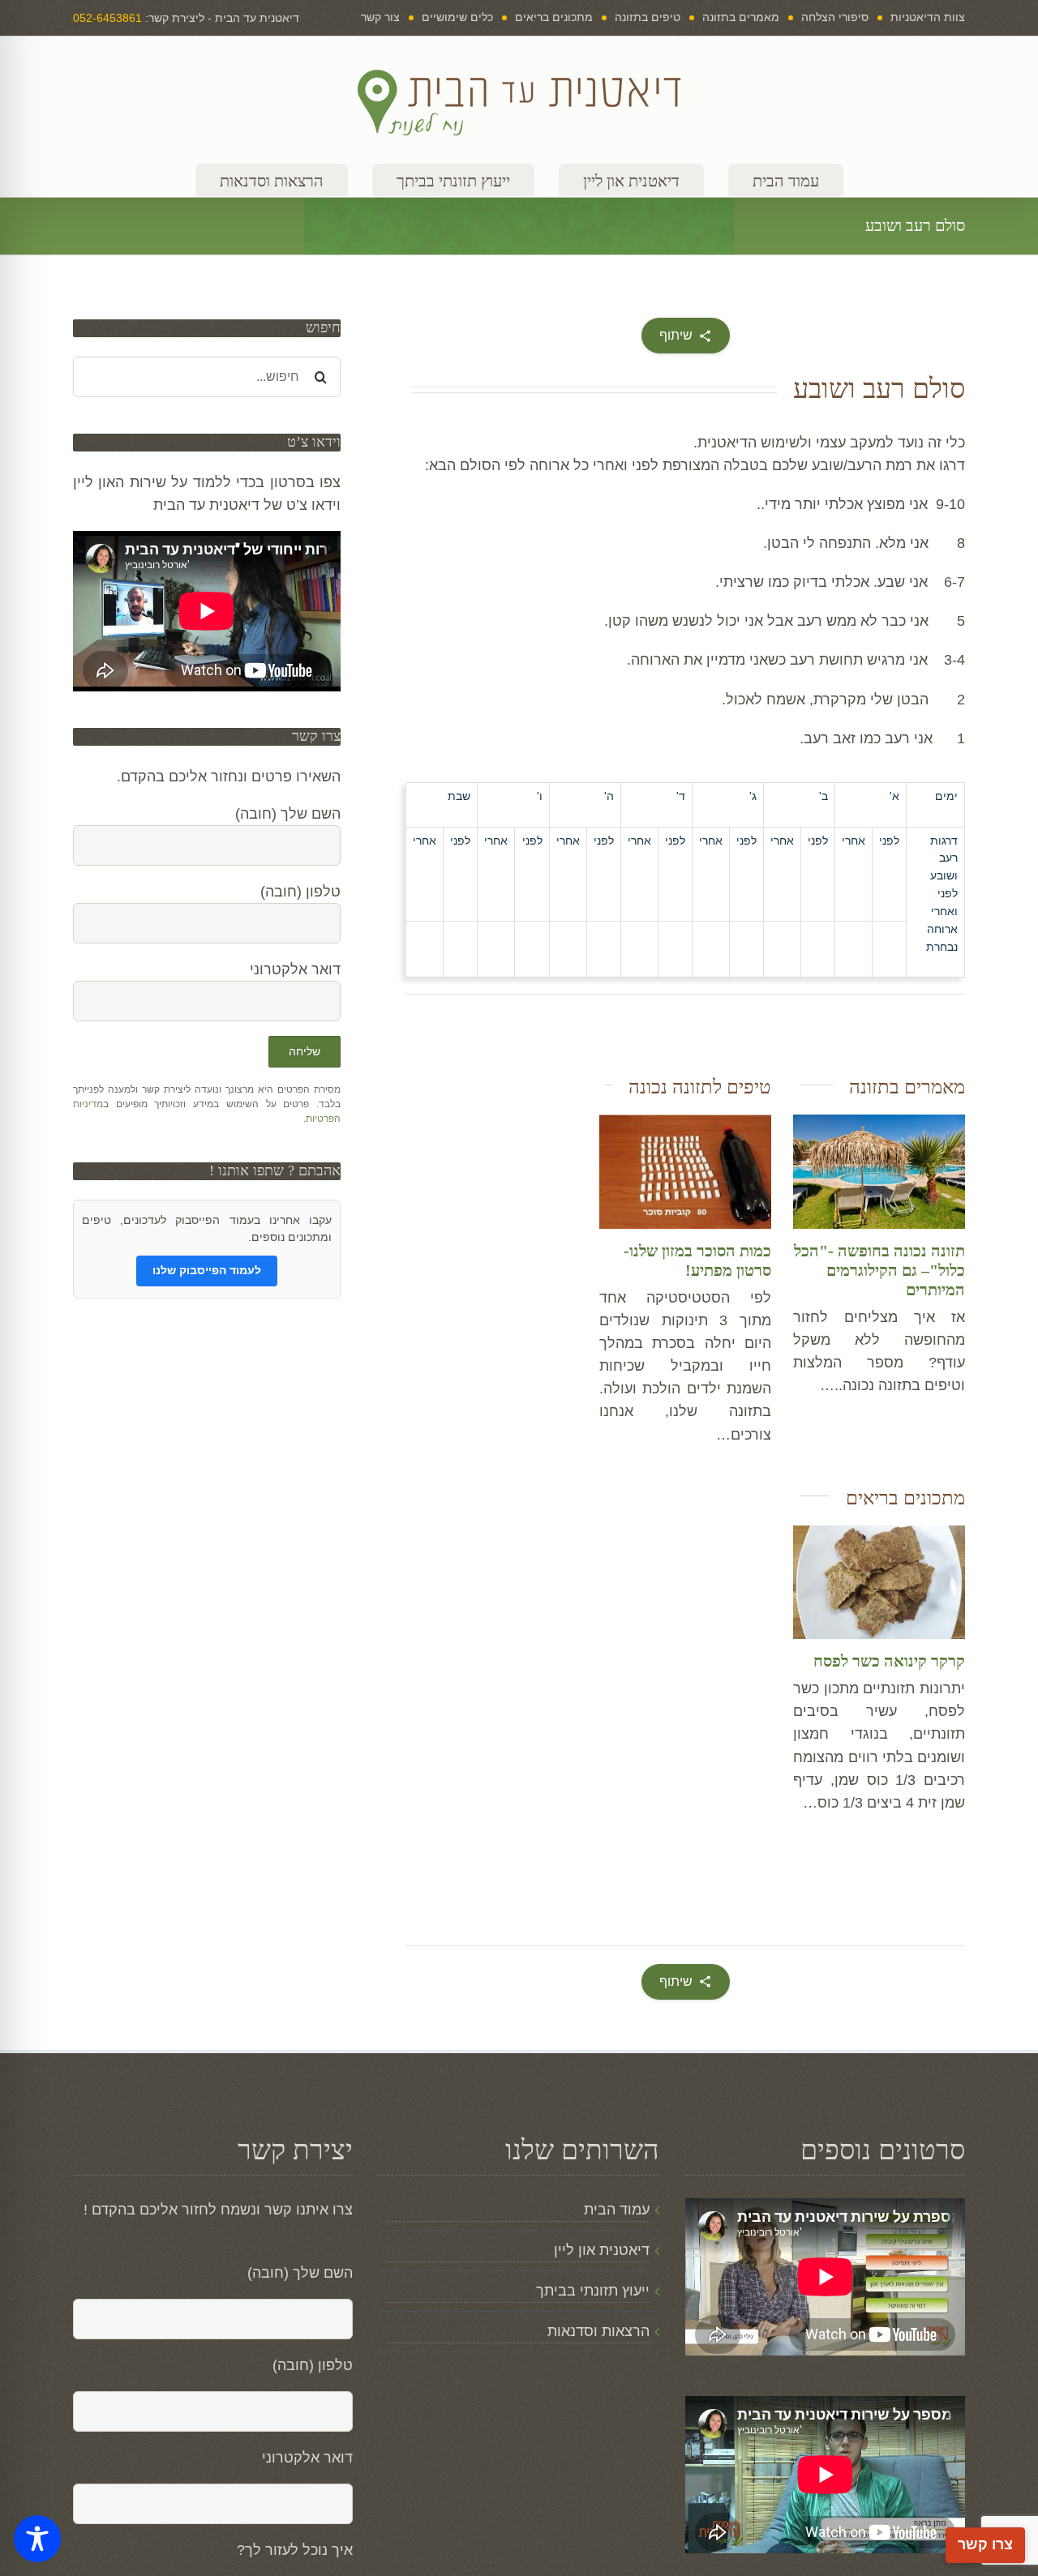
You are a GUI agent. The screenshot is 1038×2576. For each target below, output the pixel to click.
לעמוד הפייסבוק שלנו (207, 1270)
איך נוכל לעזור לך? (295, 2550)
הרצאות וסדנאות (598, 2331)
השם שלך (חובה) (300, 2273)
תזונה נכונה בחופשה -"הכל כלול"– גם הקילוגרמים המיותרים (879, 1270)
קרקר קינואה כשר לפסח (889, 1661)
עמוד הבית (616, 2210)
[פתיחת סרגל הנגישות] (37, 2539)
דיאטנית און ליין (601, 2250)
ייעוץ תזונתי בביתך (592, 2291)
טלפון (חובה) (313, 2365)
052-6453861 (107, 18)
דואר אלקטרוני (307, 2458)
